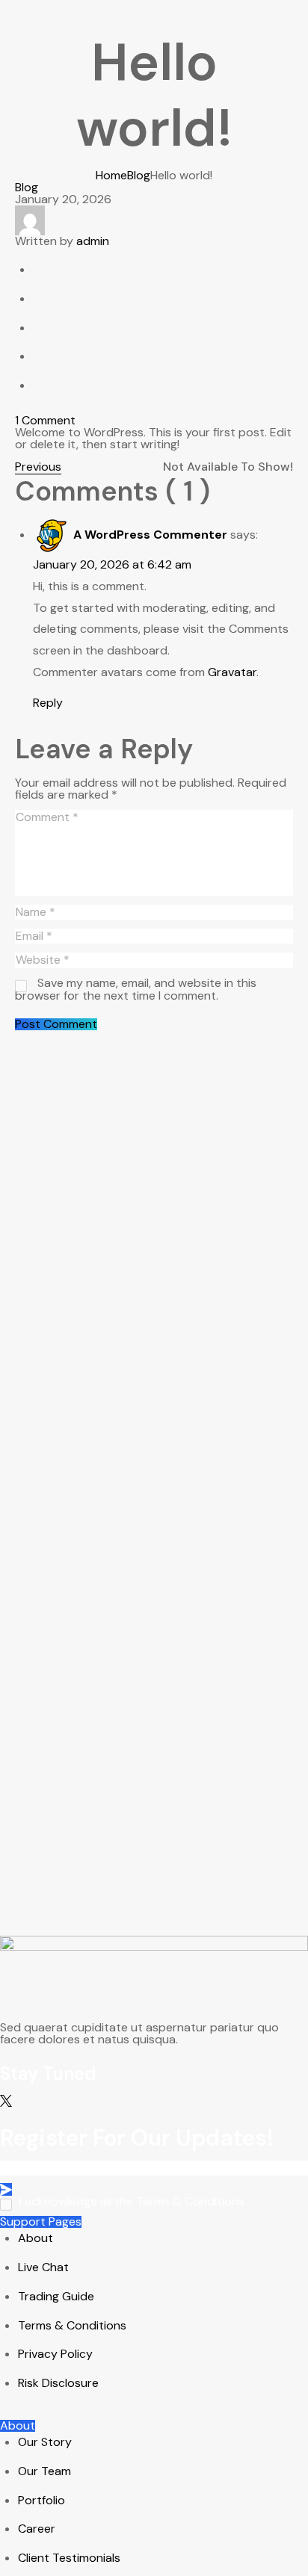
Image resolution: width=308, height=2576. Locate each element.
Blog (139, 175)
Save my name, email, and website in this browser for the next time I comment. (136, 989)
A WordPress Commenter (150, 535)
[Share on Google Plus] (41, 328)
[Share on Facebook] (41, 269)
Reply (48, 703)
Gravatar (232, 672)
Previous (38, 467)
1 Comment (45, 420)
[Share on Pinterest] (41, 356)
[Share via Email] (41, 385)
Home (111, 175)
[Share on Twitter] (41, 298)
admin (93, 241)
